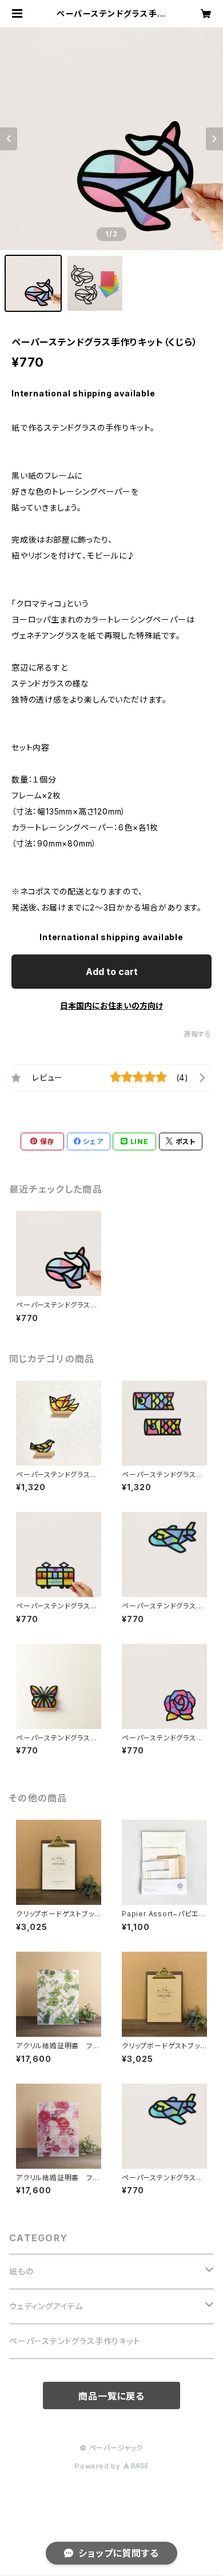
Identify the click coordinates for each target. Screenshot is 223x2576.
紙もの (21, 2271)
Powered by (99, 2466)
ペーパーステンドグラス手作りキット (75, 2341)
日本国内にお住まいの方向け (111, 1006)
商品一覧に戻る (111, 2396)
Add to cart (112, 972)
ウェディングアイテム (46, 2306)
